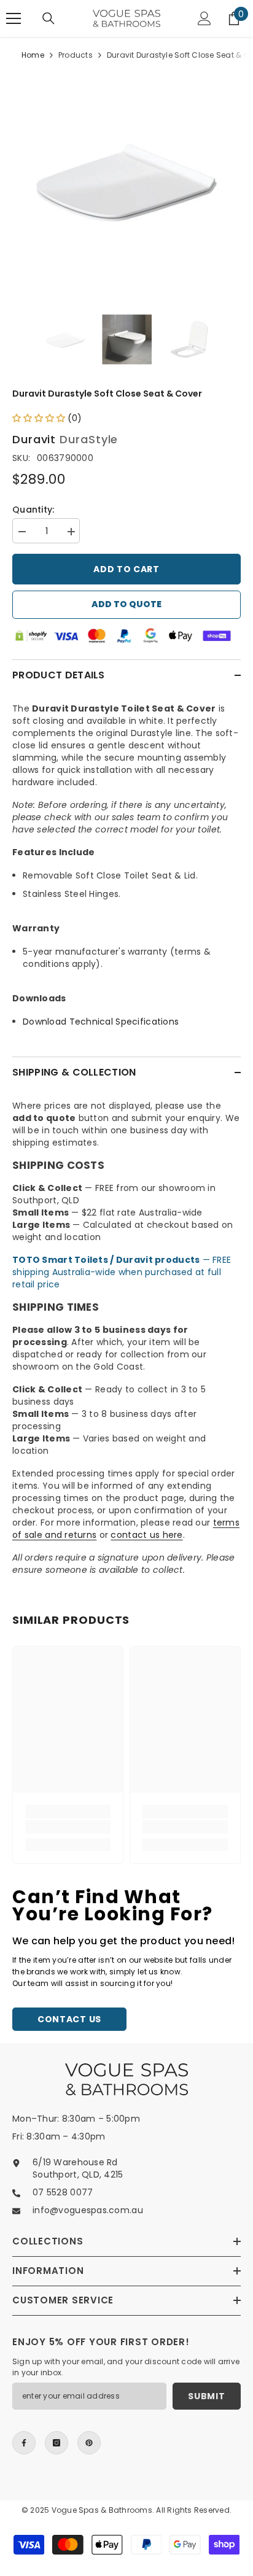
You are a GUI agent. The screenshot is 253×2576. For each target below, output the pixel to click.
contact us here (146, 1535)
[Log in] (204, 18)
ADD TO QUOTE (126, 604)
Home (33, 55)
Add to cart (126, 569)
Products (76, 55)
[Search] (49, 18)
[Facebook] (24, 2443)
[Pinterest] (89, 2443)
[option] (126, 183)
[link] (68, 1827)
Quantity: (33, 510)
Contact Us (69, 2019)
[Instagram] (56, 2443)
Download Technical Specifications (101, 1022)
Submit (206, 2396)
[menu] (14, 18)
